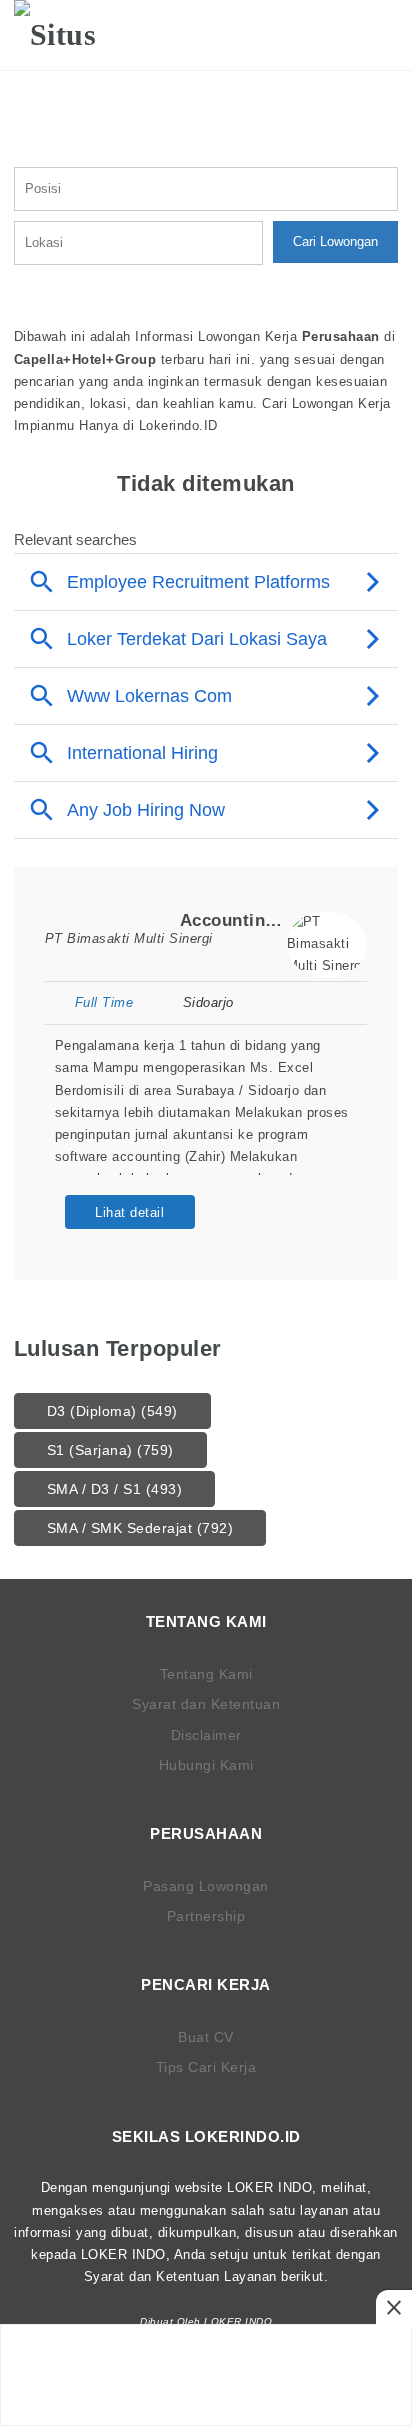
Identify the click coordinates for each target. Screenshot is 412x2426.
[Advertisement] (206, 2375)
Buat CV (206, 2037)
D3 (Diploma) (112, 1411)
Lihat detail (129, 1212)
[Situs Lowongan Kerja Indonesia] (76, 35)
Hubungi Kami (206, 1765)
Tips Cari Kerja (206, 2067)
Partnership (206, 1916)
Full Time (104, 1002)
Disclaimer (206, 1735)
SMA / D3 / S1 (115, 1489)
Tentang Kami (206, 1674)
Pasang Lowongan (206, 1886)
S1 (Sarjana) (110, 1450)
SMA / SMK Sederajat (140, 1528)
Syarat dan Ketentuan (206, 1704)
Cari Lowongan (335, 241)
